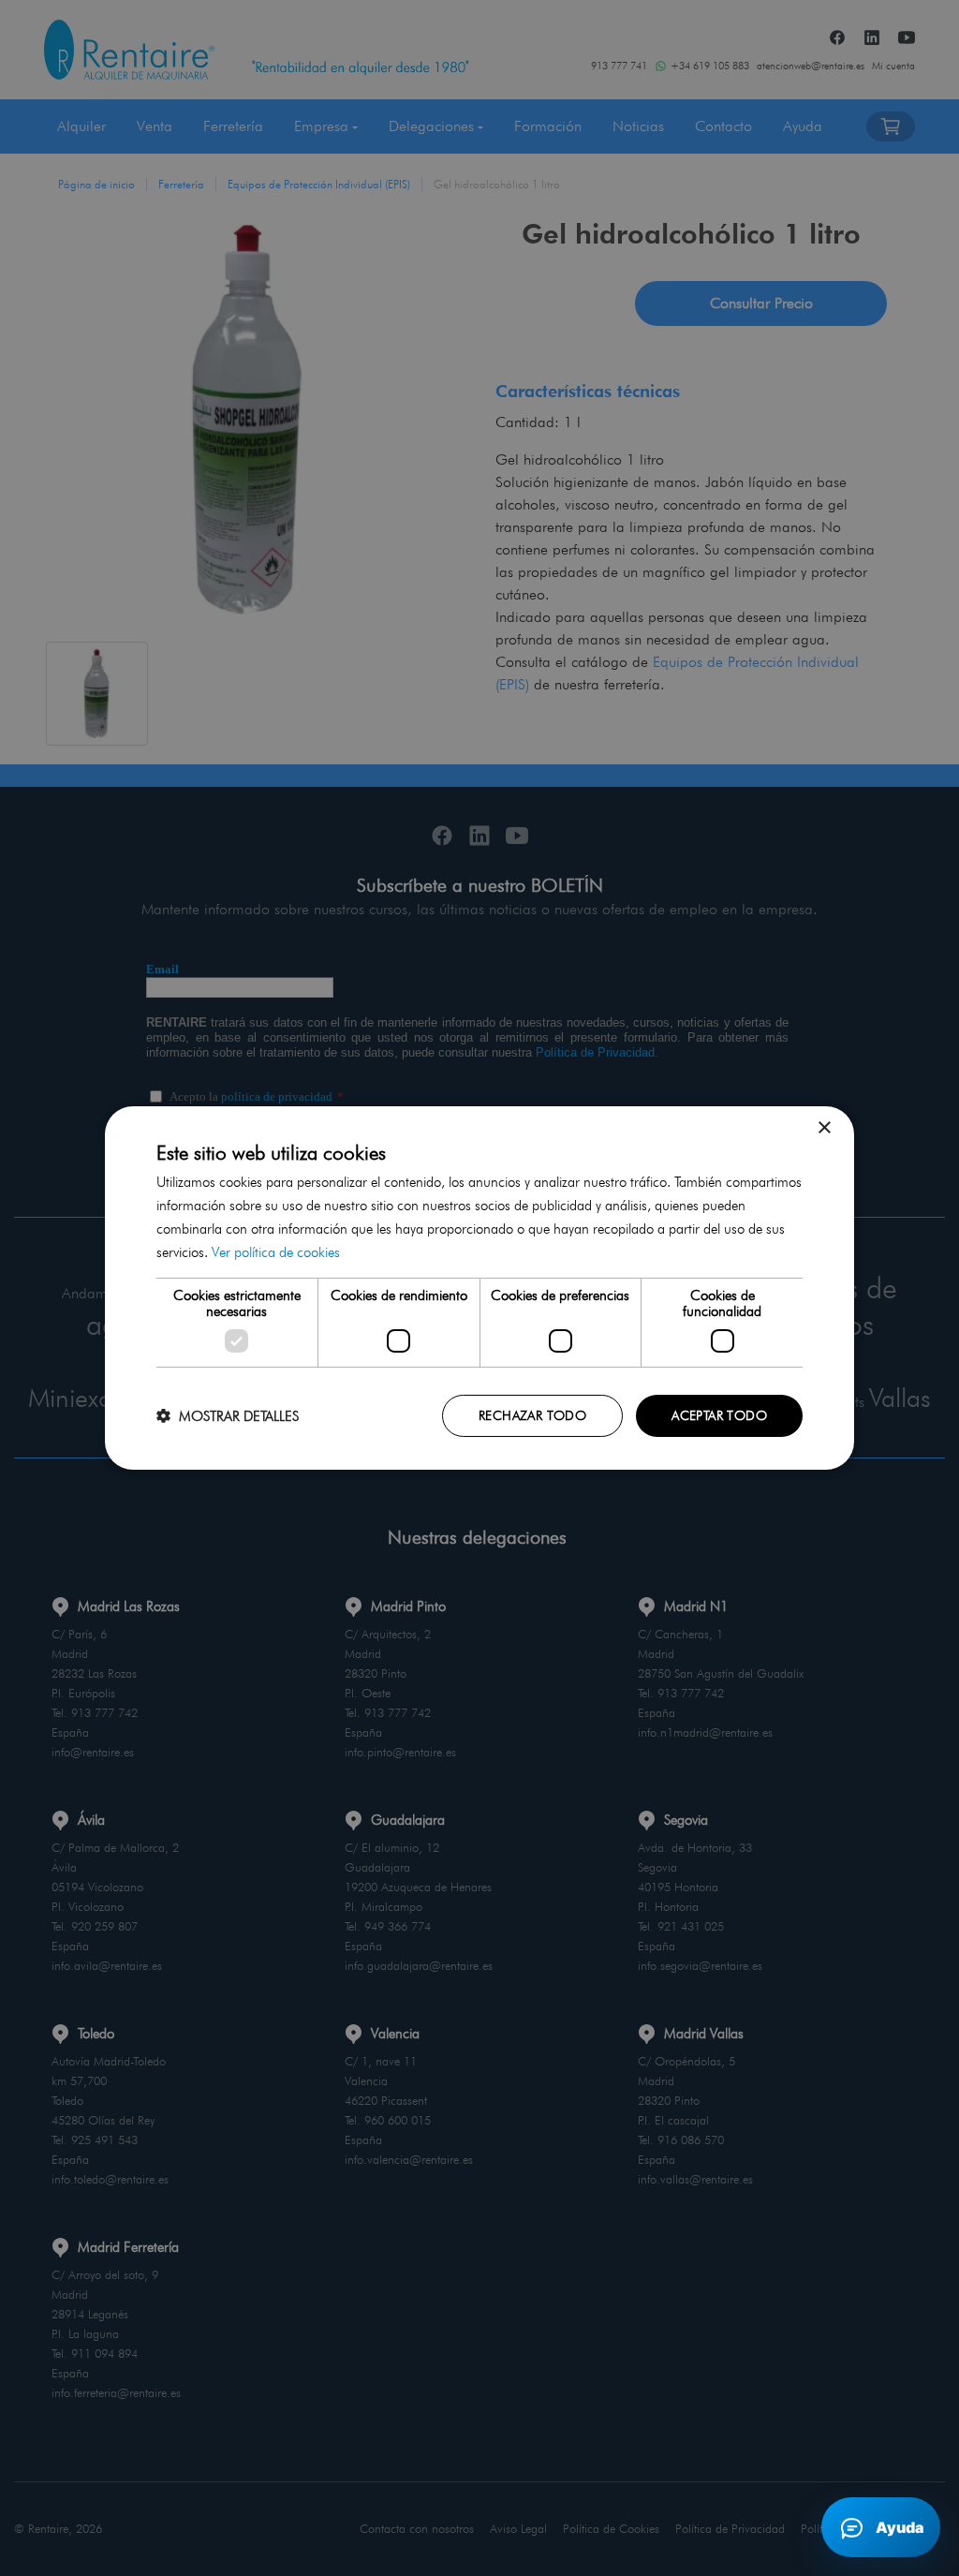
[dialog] (479, 1288)
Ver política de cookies (276, 1252)
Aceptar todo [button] (719, 1415)
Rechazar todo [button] (532, 1415)
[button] (228, 1416)
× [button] (824, 1128)
